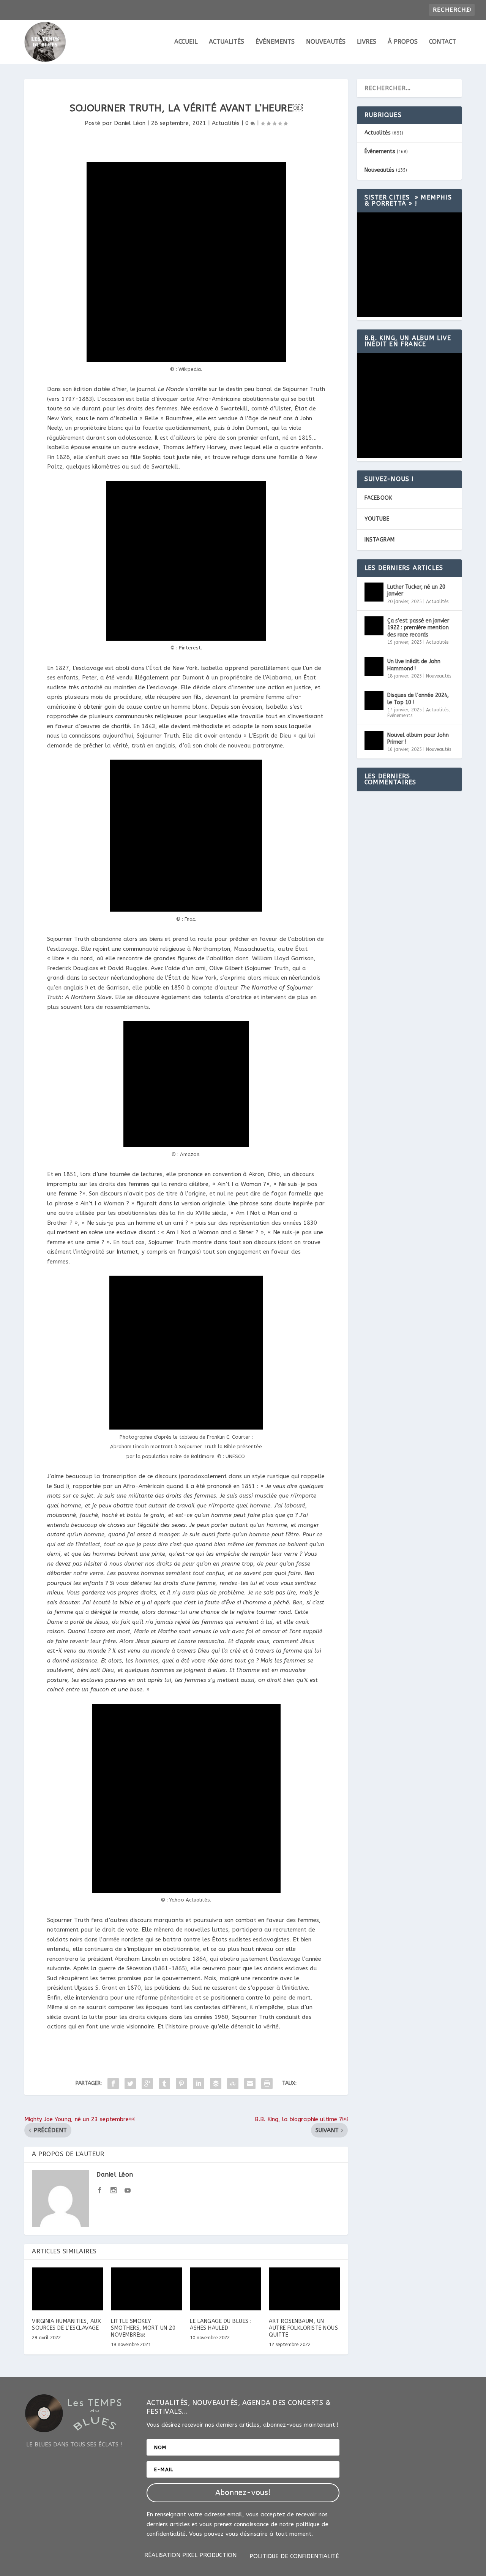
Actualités (226, 42)
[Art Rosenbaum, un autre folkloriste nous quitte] (305, 2289)
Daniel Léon (130, 123)
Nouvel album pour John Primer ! (418, 739)
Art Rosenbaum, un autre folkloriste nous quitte (303, 2328)
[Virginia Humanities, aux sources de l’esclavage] (68, 2289)
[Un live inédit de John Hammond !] (374, 667)
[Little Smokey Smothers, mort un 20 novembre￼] (147, 2289)
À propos (403, 42)
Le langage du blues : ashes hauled (221, 2325)
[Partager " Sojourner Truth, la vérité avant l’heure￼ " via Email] (250, 2084)
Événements (275, 42)
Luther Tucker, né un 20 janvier (416, 590)
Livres (367, 42)
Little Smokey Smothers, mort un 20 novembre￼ (143, 2328)
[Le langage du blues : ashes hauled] (226, 2289)
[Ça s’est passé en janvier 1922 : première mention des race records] (374, 626)
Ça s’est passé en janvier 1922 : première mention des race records (418, 628)
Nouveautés (326, 42)
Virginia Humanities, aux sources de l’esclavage (66, 2325)
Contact (443, 42)
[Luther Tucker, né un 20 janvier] (374, 592)
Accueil (186, 42)
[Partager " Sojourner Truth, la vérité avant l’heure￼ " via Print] (267, 2084)
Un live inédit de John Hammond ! (414, 665)
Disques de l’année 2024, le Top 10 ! (418, 699)
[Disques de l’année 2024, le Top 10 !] (374, 700)
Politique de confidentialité (294, 2557)
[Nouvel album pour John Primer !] (374, 740)
